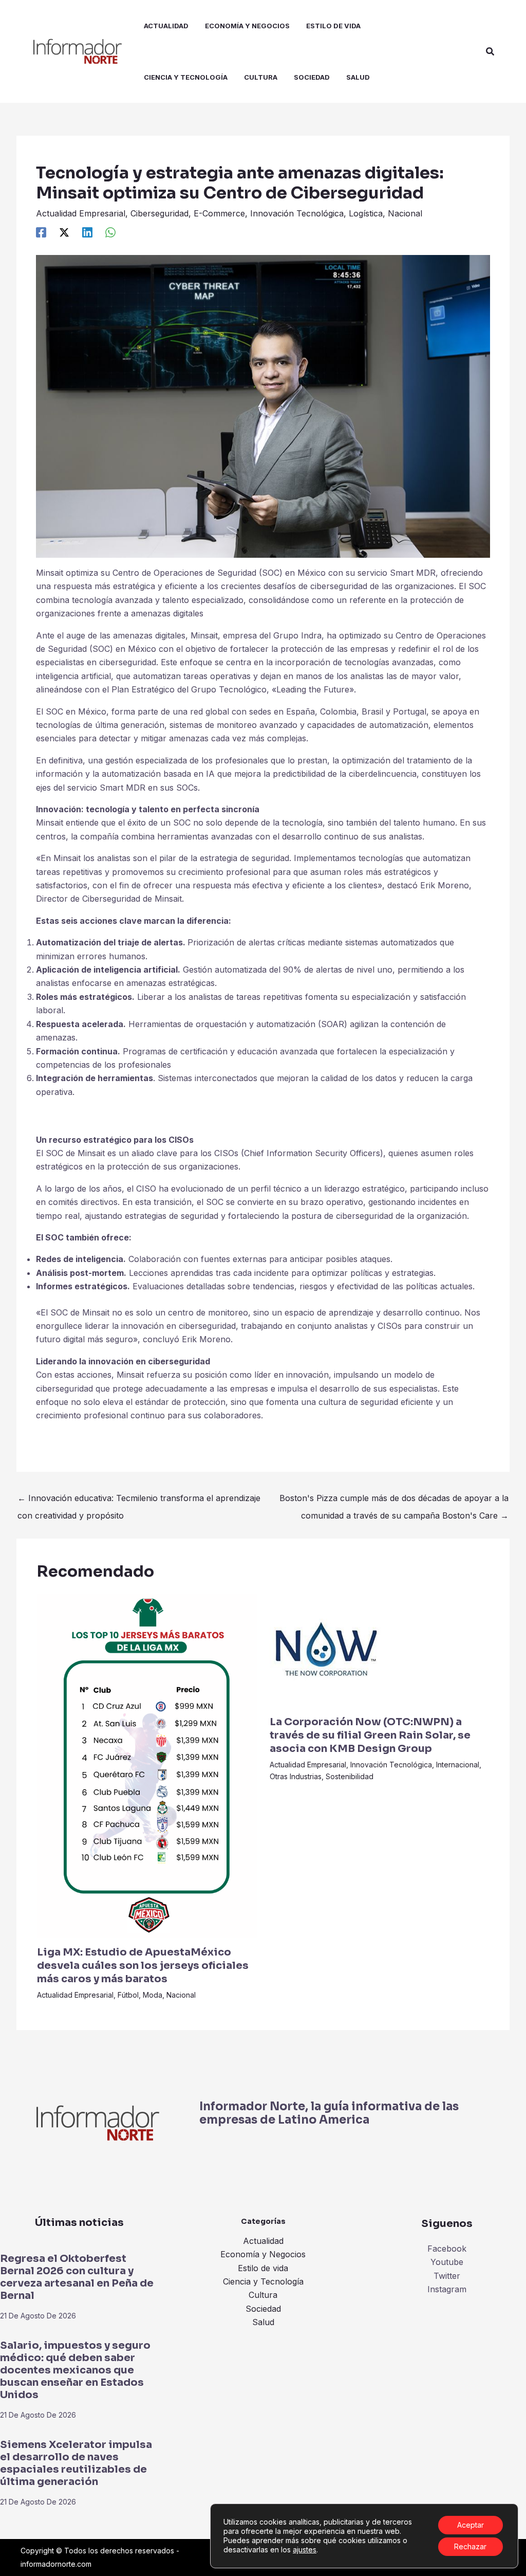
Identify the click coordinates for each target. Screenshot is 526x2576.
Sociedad (263, 2309)
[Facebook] (41, 232)
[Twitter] (64, 232)
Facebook (447, 2249)
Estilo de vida (263, 2268)
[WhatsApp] (110, 232)
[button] (491, 52)
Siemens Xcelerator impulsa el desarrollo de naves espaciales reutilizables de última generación (76, 2463)
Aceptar (471, 2525)
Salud (263, 2322)
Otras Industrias (296, 1776)
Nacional (405, 213)
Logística (366, 213)
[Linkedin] (87, 232)
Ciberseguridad (159, 213)
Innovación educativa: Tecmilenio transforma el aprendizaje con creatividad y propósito (139, 1501)
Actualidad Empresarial (81, 213)
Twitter (447, 2276)
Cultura (263, 2295)
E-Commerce (219, 213)
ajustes (305, 2550)
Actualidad (263, 2241)
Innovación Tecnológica (297, 213)
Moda (153, 1995)
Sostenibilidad (350, 1776)
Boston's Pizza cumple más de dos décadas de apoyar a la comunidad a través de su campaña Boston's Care (394, 1501)
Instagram (447, 2289)
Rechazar (470, 2546)
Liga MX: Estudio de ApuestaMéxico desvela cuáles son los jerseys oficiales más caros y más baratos (143, 1966)
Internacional (458, 1765)
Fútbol (128, 1995)
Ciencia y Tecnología (263, 2281)
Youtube (447, 2262)
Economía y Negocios (263, 2254)
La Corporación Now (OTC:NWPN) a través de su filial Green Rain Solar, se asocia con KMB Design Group (370, 1735)
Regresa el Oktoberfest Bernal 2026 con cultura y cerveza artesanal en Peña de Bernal (77, 2277)
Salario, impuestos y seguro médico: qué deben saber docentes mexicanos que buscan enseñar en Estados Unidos (75, 2370)
